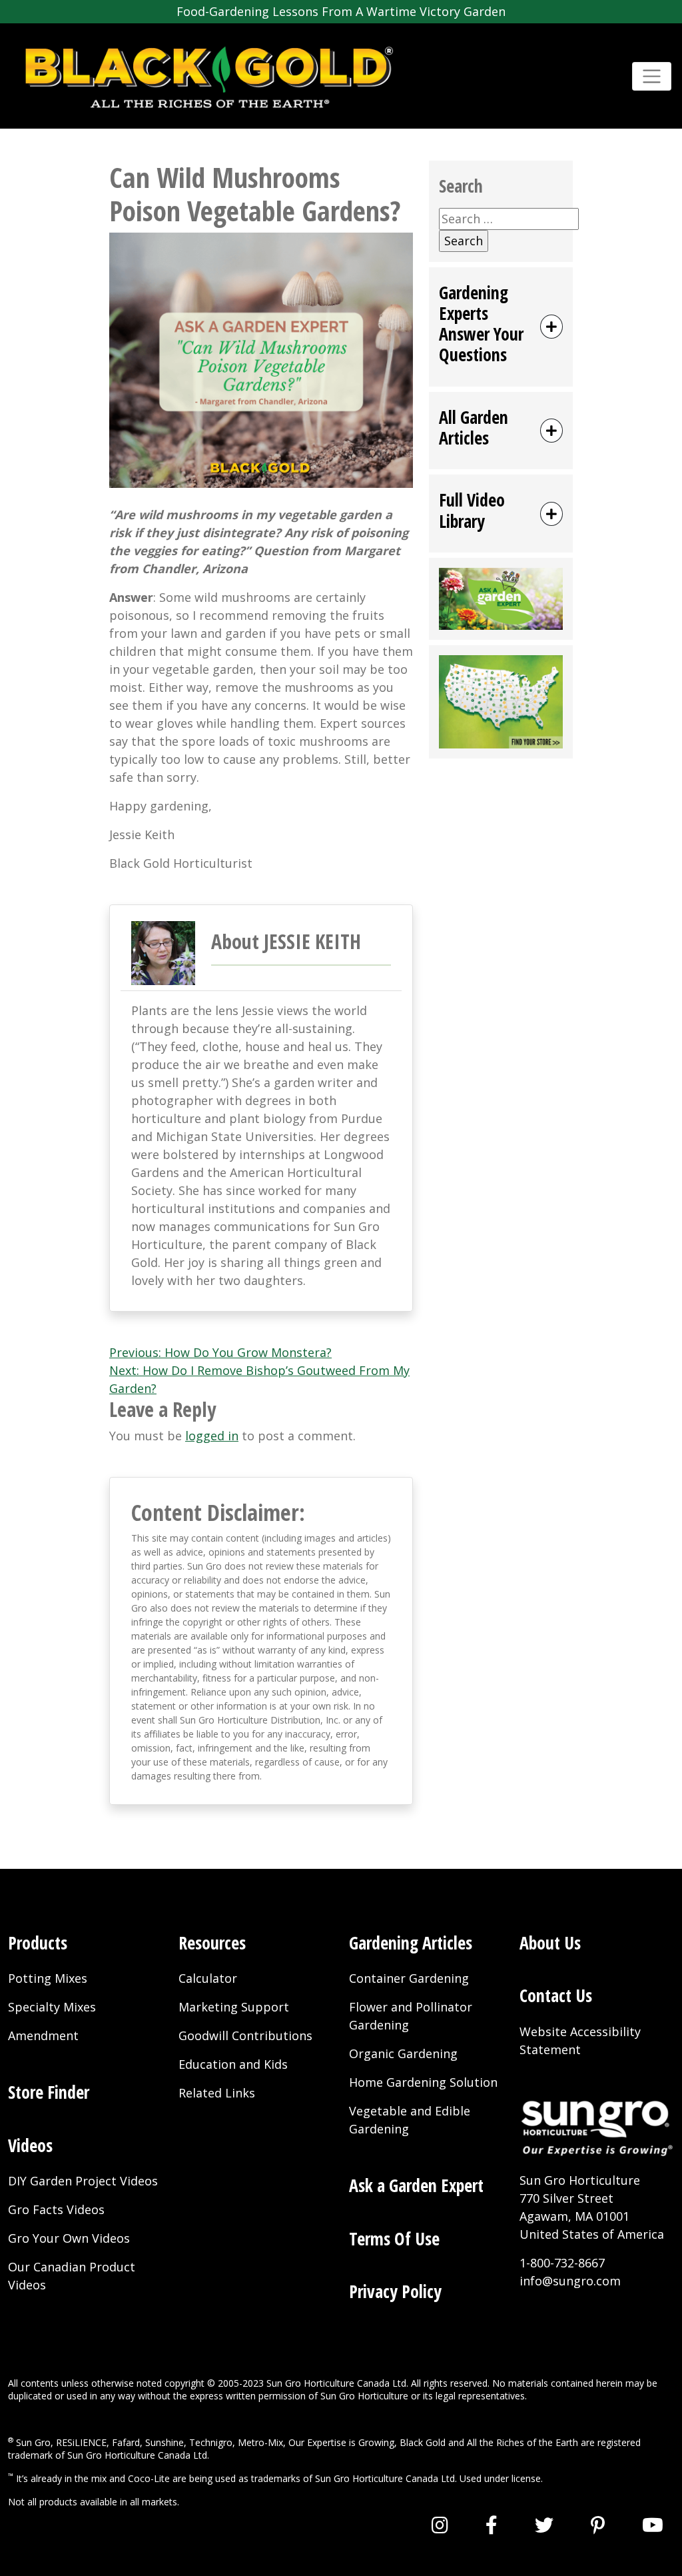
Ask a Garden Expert (416, 2185)
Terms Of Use (394, 2239)
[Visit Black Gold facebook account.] (492, 2525)
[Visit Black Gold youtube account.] (653, 2525)
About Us (550, 1943)
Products (38, 1943)
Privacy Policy (395, 2291)
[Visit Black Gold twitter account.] (544, 2525)
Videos (30, 2145)
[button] (501, 327)
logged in (212, 1436)
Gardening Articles (411, 1943)
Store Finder (49, 2092)
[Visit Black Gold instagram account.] (440, 2525)
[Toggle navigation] (652, 76)
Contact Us (556, 1995)
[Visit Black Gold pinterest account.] (598, 2525)
